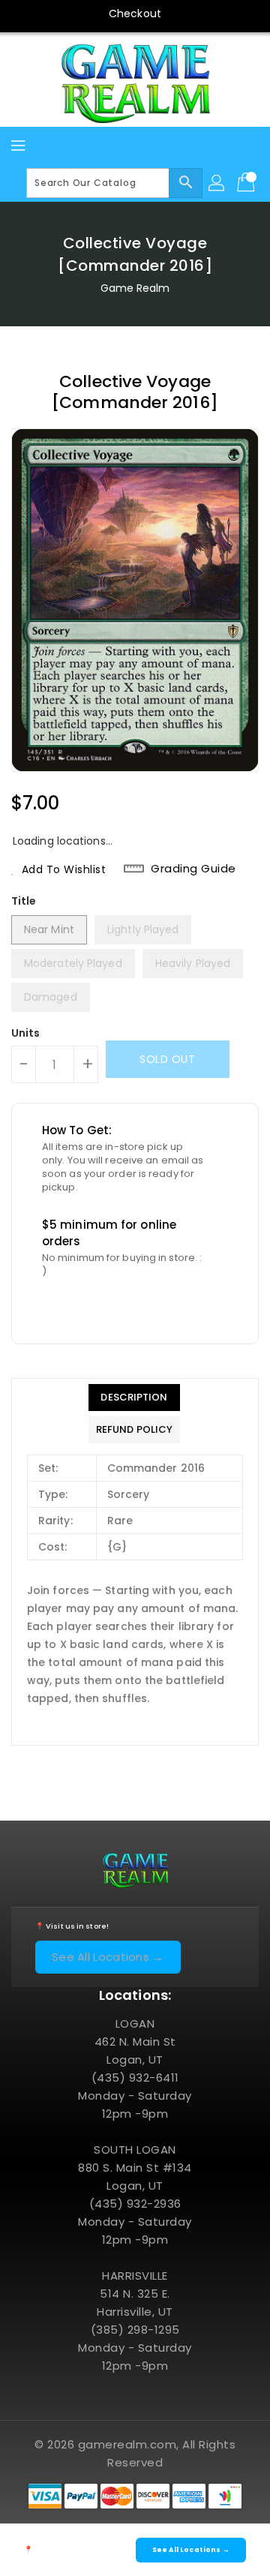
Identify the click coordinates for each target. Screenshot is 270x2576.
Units (26, 1033)
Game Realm (135, 288)
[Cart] (247, 183)
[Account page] (217, 183)
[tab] (134, 1398)
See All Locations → (108, 1957)
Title (24, 901)
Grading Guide (193, 869)
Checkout (135, 14)
